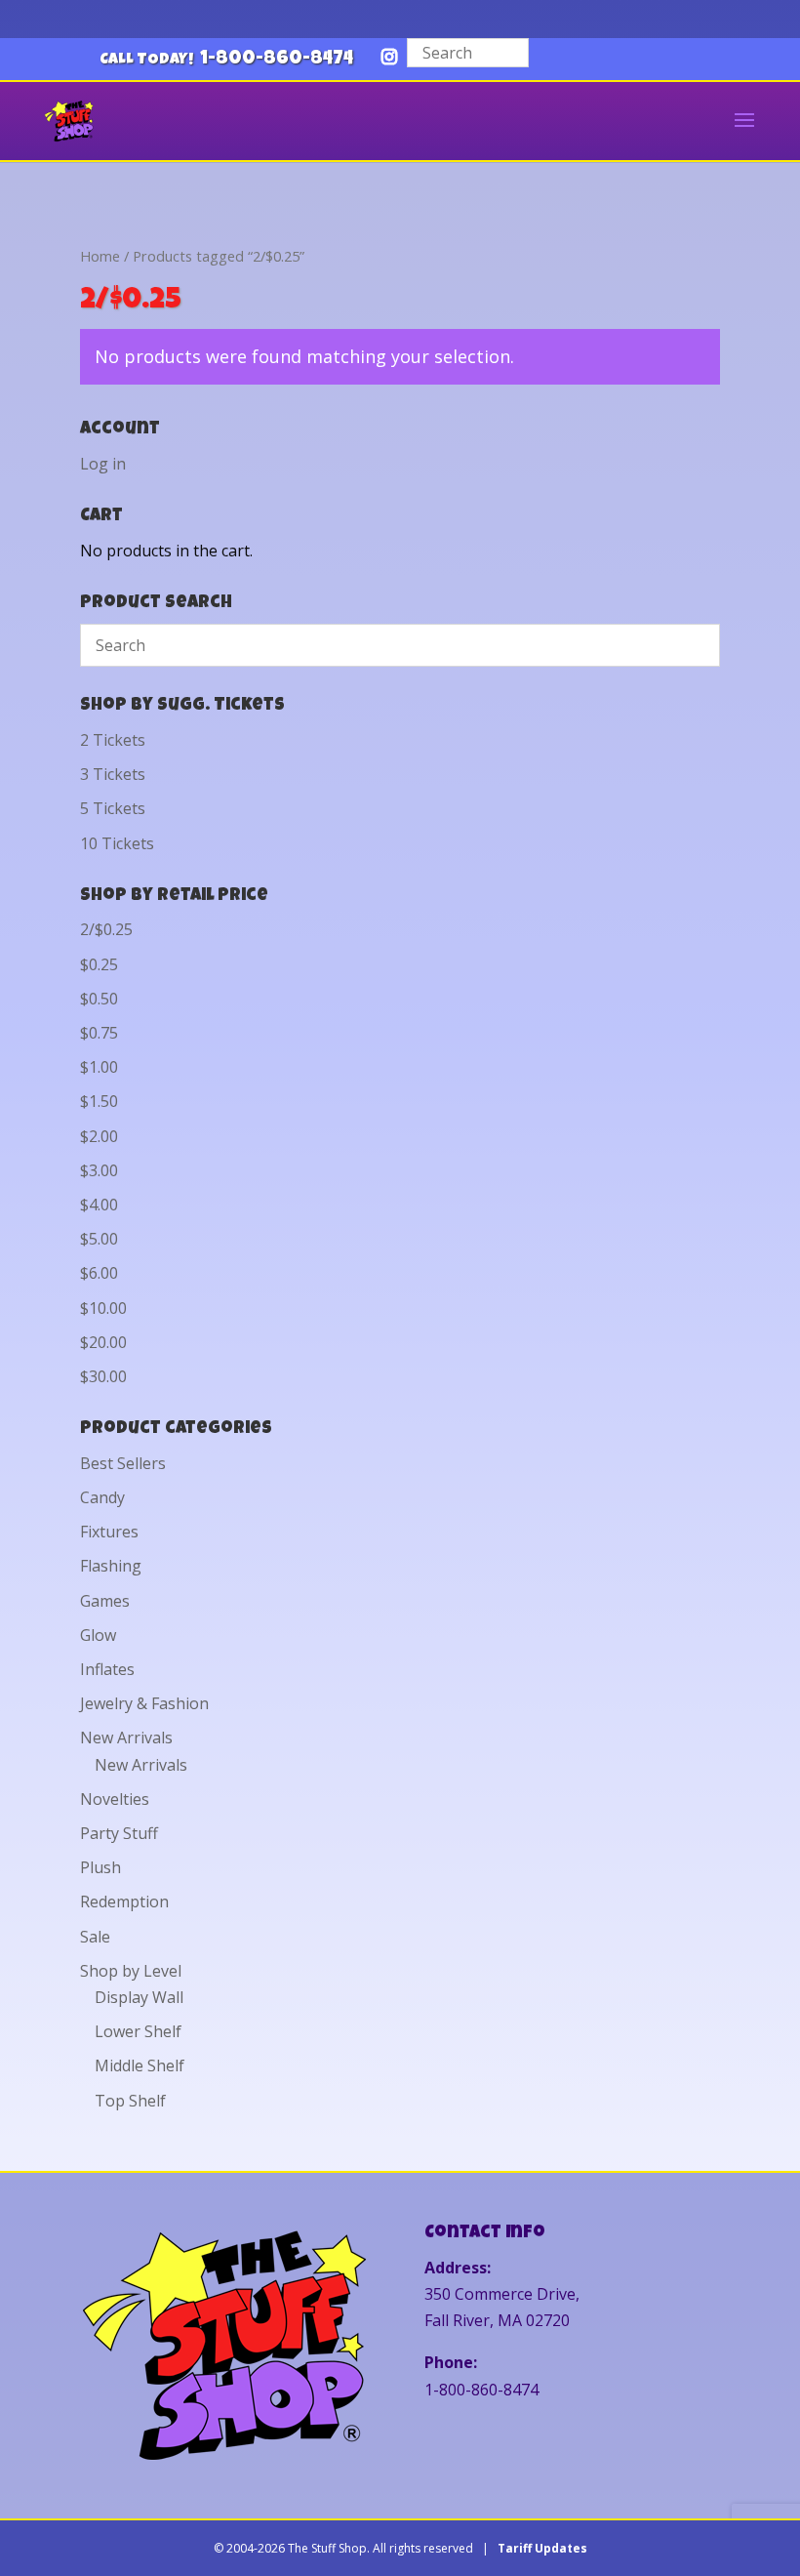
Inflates (107, 1669)
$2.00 (99, 1136)
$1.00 (99, 1067)
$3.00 (99, 1170)
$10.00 (103, 1308)
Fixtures (109, 1532)
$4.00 (99, 1205)
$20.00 (103, 1342)
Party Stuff (119, 1833)
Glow (98, 1635)
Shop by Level (131, 1971)
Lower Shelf (138, 2031)
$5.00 (99, 1239)
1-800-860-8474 (277, 60)
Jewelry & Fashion (144, 1703)
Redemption (124, 1901)
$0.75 (99, 1033)
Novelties (115, 1799)
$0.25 (99, 964)
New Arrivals (126, 1738)
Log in (103, 464)
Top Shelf (130, 2101)
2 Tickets (113, 740)
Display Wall (139, 1997)
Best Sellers (123, 1463)
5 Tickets (113, 808)
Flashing (111, 1566)
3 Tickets (113, 774)
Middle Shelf (140, 2065)
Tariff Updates (542, 2548)
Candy (102, 1497)
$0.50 (99, 999)
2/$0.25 (106, 929)
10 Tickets (117, 843)
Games (105, 1601)
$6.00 (99, 1273)
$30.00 (103, 1376)
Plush (100, 1867)
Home (100, 256)
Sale (95, 1937)
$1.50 (99, 1101)
